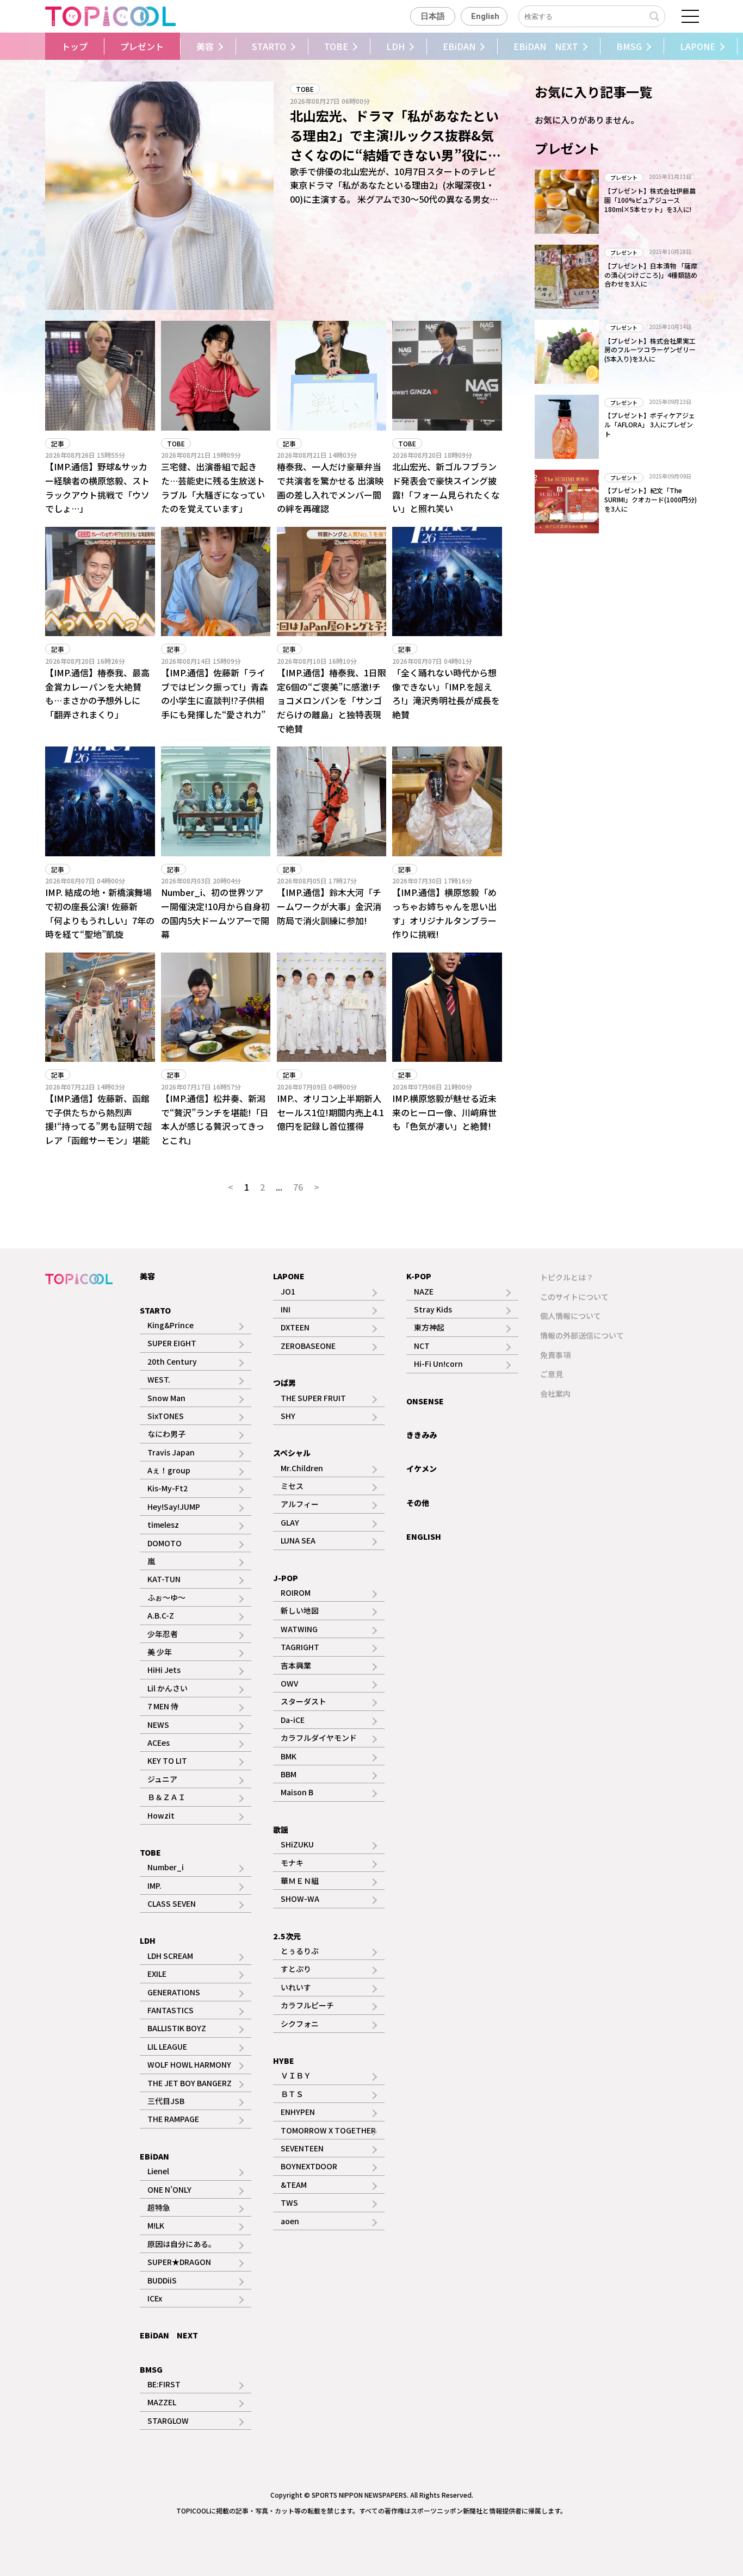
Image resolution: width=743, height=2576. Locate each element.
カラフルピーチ (307, 2005)
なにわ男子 (166, 1434)
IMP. (154, 1886)
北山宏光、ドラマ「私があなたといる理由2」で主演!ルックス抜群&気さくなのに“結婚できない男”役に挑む (395, 145)
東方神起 (429, 1327)
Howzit (161, 1815)
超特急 (159, 2207)
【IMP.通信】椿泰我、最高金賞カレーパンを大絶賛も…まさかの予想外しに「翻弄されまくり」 (97, 693)
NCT (422, 1346)
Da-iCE (293, 1720)
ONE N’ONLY (169, 2189)
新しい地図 (300, 1610)
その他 (418, 1503)
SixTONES (166, 1416)
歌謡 (281, 1830)
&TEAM (294, 2185)
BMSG (629, 46)
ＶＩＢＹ (296, 2075)
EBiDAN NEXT (546, 46)
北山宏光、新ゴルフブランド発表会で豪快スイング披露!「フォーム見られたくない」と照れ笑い (446, 487)
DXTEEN (295, 1327)
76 (298, 1187)
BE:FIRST (164, 2384)
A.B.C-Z (161, 1615)
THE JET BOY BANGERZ (190, 2083)
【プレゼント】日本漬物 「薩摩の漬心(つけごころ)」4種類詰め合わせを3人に (651, 275)
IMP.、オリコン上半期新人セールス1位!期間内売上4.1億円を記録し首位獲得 (330, 1112)
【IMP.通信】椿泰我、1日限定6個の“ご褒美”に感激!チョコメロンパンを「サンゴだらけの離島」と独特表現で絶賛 (332, 700)
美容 (205, 46)
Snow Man (166, 1398)
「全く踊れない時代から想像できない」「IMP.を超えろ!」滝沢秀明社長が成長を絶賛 (446, 693)
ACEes (159, 1743)
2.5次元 (287, 1936)
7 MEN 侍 (163, 1706)
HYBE (284, 2061)
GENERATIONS (174, 1992)
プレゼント (142, 46)
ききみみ (422, 1435)
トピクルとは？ (567, 1277)
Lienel (158, 2171)
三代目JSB (166, 2101)
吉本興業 (296, 1665)
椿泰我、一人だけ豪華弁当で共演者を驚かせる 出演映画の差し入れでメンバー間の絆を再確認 (330, 487)
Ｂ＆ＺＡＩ (166, 1797)
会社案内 (555, 1393)
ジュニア (162, 1779)
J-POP (286, 1578)
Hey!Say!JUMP (174, 1507)
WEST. (159, 1379)
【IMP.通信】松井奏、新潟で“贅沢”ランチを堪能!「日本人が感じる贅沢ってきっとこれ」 (215, 1119)
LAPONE (698, 46)
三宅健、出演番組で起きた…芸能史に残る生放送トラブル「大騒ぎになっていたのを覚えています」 (213, 487)
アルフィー (300, 1504)
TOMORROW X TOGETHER (328, 2130)
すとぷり (296, 1969)
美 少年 (160, 1652)
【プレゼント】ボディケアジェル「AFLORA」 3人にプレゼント (650, 424)
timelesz (163, 1525)
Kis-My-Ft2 (168, 1488)
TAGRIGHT (300, 1647)
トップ (75, 46)
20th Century (172, 1361)
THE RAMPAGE (173, 2119)
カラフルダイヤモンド (319, 1738)
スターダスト (304, 1701)
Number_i (166, 1867)
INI (286, 1309)
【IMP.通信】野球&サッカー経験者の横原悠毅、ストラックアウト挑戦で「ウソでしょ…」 (97, 487)
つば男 (284, 1383)
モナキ (292, 1863)
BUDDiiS (162, 2280)
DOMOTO (165, 1543)
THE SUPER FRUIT (313, 1398)
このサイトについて (574, 1297)
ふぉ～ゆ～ (166, 1597)
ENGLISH (424, 1536)
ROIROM (296, 1592)
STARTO (269, 46)
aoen (290, 2221)
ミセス (292, 1486)
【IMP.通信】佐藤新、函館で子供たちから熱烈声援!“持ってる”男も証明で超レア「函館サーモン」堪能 (99, 1119)
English (485, 16)
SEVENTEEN (302, 2148)
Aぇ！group (169, 1470)
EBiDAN (459, 46)
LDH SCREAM (170, 1956)
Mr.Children (302, 1468)
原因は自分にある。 (182, 2244)
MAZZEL (162, 2402)
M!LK (156, 2225)
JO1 (288, 1291)
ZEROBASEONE (308, 1346)
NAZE (424, 1291)
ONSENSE (425, 1401)
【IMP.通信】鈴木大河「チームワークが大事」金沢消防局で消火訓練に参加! (329, 906)
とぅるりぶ (300, 1951)
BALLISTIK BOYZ (177, 2028)
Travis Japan (171, 1452)
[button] (42, 46)
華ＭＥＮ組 (300, 1881)
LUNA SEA (298, 1540)
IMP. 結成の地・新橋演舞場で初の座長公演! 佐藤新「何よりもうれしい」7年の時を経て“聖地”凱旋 (100, 913)
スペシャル (292, 1453)
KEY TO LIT (167, 1760)
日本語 (433, 16)
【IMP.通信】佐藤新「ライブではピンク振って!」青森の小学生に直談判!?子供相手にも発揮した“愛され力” (215, 693)
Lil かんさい (168, 1688)
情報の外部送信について (582, 1335)
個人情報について (571, 1316)
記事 (58, 443)
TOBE (336, 46)
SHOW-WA (300, 1899)
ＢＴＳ (292, 2094)
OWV (289, 1683)
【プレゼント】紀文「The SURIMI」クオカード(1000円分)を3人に (651, 499)
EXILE (157, 1974)
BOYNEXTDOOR (309, 2166)
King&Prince (171, 1325)
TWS (289, 2202)
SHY (288, 1416)
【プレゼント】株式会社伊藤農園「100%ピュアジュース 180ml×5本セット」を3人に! (650, 200)
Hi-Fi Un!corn (438, 1364)
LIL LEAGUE (167, 2046)
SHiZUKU (297, 1844)
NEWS (158, 1725)
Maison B (297, 1792)
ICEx (155, 2298)
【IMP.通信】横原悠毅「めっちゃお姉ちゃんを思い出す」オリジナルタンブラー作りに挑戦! (444, 913)
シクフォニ (300, 2024)
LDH (395, 46)
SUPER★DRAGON (179, 2262)
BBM (289, 1774)
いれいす (296, 1987)
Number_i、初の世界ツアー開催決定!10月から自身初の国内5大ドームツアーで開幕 (215, 913)
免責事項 (555, 1355)
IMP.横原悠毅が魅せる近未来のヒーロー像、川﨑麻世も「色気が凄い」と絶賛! (444, 1112)
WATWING (299, 1629)
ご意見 (552, 1374)
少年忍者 (163, 1634)
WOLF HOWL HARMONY (189, 2064)
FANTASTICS (171, 2010)
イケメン (422, 1469)
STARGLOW (168, 2421)
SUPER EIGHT (172, 1343)
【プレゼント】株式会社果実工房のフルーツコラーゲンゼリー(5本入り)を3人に (650, 350)
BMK (289, 1756)
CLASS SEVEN (172, 1903)
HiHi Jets (164, 1670)
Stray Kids (433, 1309)
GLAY (290, 1522)
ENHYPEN (298, 2112)
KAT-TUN (164, 1579)
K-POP (419, 1276)
